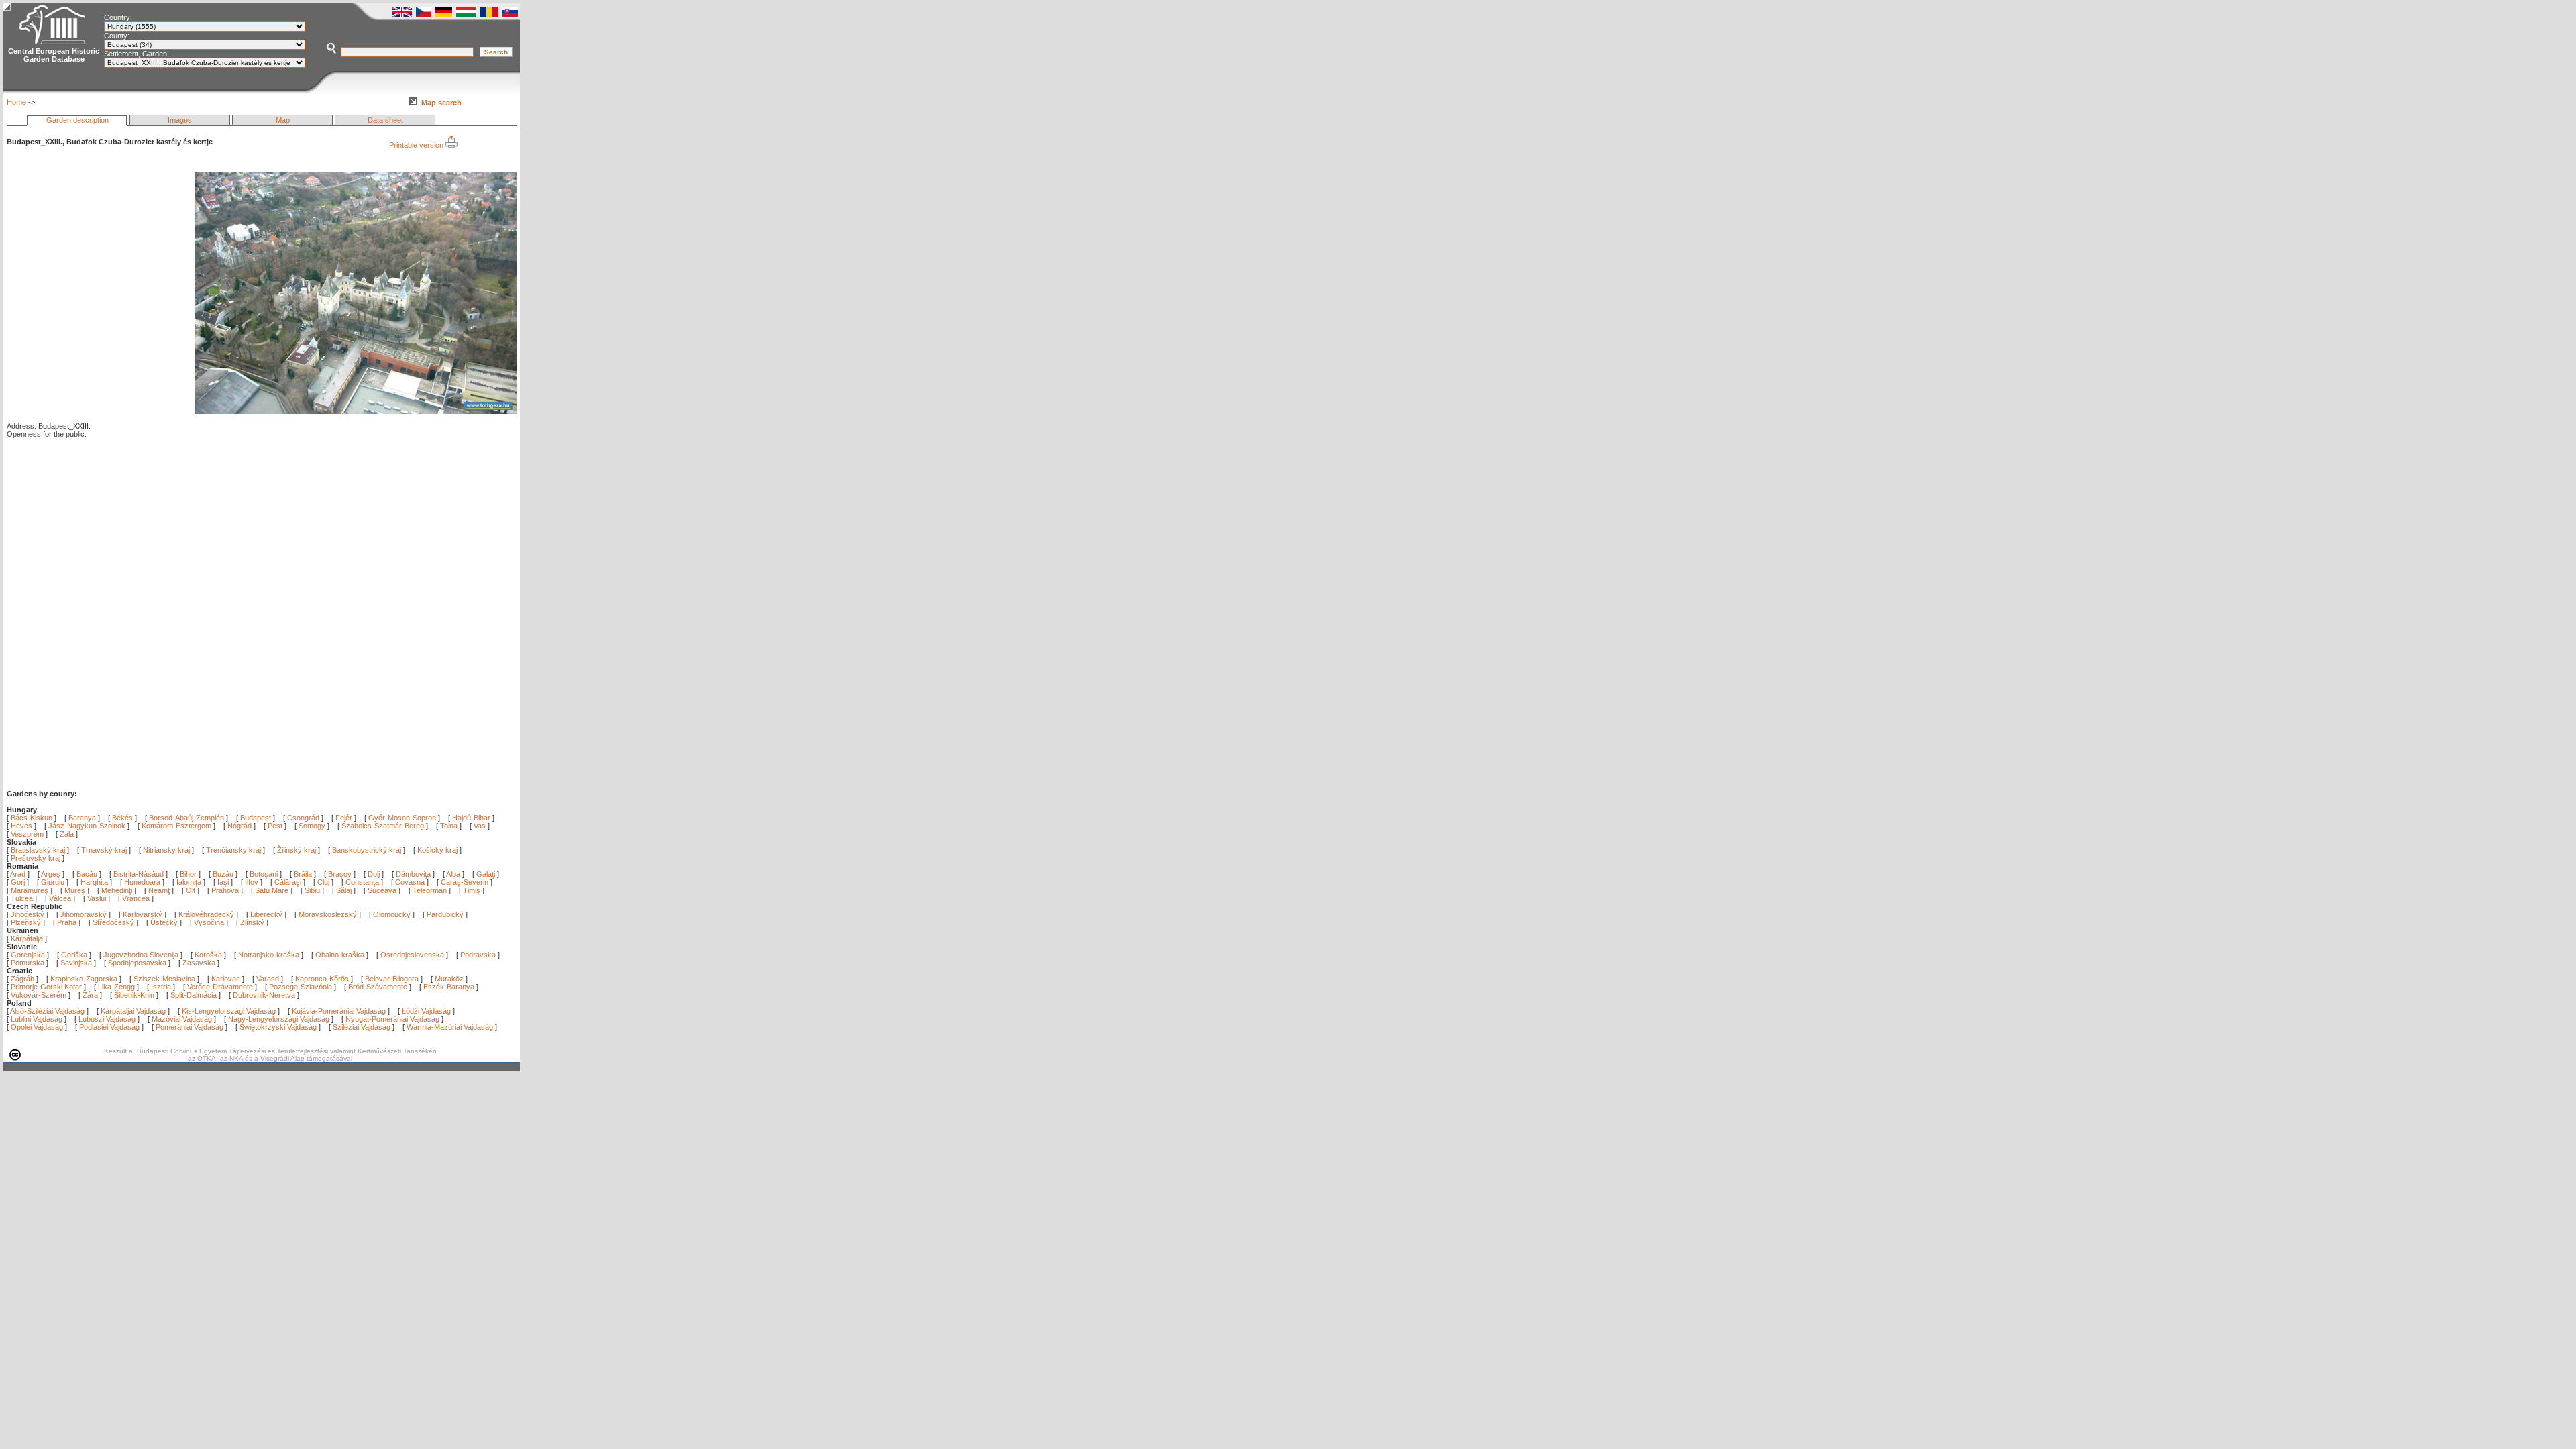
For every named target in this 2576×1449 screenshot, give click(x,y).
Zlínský (252, 922)
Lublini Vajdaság (37, 1019)
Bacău (88, 874)
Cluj (324, 882)
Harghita (95, 882)
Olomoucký (392, 914)
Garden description (77, 120)
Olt (192, 890)
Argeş (52, 874)
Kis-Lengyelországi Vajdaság (229, 1011)
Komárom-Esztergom (176, 826)
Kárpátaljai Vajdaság (133, 1011)
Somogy (312, 826)
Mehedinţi (118, 890)
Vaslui (98, 898)
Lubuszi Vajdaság (107, 1019)
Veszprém (27, 834)
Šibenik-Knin (134, 995)
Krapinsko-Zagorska (84, 979)
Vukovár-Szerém (39, 995)
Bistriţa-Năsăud (140, 874)
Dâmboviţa (414, 874)
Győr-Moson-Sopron (402, 818)
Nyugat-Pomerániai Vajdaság (392, 1019)
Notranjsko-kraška (269, 955)
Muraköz (449, 979)
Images (180, 120)
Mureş (76, 890)
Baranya (82, 818)
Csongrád (303, 818)
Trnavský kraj (105, 850)
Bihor (189, 874)
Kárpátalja (27, 938)
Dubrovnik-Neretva (264, 995)
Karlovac (226, 979)
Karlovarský (143, 914)
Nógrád (239, 826)
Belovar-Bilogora (392, 979)
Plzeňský (26, 922)
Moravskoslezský (328, 914)
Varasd (268, 979)
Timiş (473, 890)
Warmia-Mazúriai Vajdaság (450, 1027)
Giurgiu (54, 882)
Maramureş (31, 890)
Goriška (74, 955)
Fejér (344, 818)
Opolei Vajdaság (37, 1027)
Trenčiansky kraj (233, 850)
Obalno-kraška (340, 955)
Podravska (478, 955)
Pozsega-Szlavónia (301, 987)
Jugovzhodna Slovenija (141, 955)
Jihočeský (28, 914)
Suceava (383, 890)
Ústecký (164, 922)
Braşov (341, 874)
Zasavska (199, 963)
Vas (480, 826)
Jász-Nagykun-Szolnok (87, 826)
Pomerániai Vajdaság (190, 1027)
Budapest (256, 818)
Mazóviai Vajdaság (182, 1019)
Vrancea (137, 898)
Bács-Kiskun (32, 818)
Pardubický (445, 914)
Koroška (208, 955)
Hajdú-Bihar (471, 818)
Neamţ (160, 890)
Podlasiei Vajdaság (109, 1027)
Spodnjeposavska (137, 963)
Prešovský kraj (36, 858)
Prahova (226, 890)
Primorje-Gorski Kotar (46, 987)
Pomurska (29, 963)
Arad (19, 874)
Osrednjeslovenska (412, 955)
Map (283, 120)
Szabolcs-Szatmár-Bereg (383, 826)
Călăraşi (289, 882)
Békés (122, 818)
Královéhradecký (206, 914)
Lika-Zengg (116, 987)
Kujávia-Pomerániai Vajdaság (339, 1011)
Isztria (161, 987)
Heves (21, 826)
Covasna (411, 882)
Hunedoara (143, 882)
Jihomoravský (84, 914)
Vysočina (209, 922)
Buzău (224, 874)
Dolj (375, 874)
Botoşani (265, 874)
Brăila (304, 874)
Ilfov (253, 882)
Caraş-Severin (466, 882)
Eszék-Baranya (449, 987)
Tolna (449, 826)
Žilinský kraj (298, 850)
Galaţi (487, 874)
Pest (275, 826)
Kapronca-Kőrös (322, 979)
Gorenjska (28, 955)
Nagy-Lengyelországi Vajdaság (279, 1019)
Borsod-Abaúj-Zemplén (186, 818)
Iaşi (224, 882)
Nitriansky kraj (166, 850)
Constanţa (363, 882)
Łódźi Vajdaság (426, 1011)
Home (16, 102)
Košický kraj (437, 850)
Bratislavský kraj (38, 850)
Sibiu (313, 890)
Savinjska (76, 963)
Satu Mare (273, 890)
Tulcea (23, 898)
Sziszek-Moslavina (164, 979)
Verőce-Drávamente (220, 987)
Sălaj (345, 890)
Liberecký (266, 914)
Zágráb (23, 979)
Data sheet (385, 120)
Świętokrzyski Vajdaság (278, 1027)
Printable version (417, 145)
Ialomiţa (190, 882)
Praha (67, 922)
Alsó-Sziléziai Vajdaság (47, 1011)
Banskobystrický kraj (367, 850)
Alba (454, 874)
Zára (90, 995)
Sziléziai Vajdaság (362, 1027)
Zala (67, 834)
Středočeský (113, 922)
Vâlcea (61, 898)
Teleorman (431, 890)
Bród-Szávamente (378, 987)
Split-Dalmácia (194, 995)
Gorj (19, 882)
